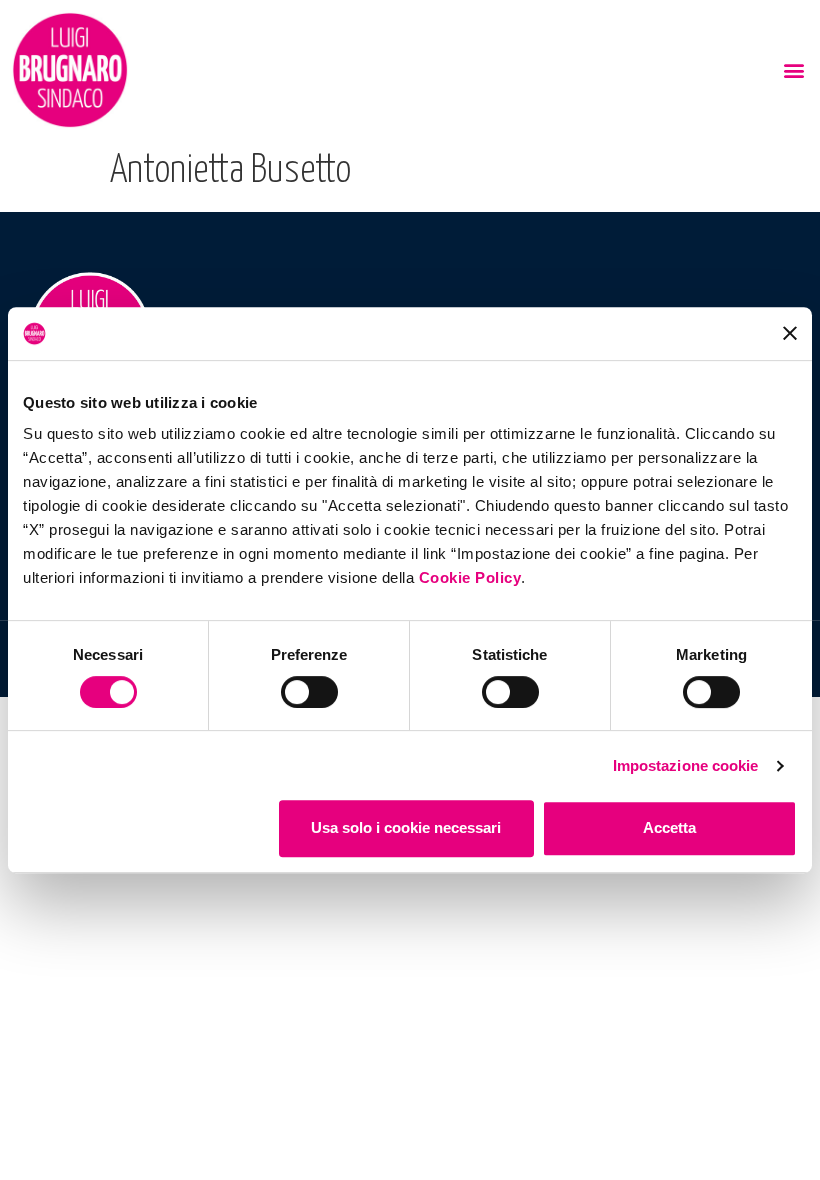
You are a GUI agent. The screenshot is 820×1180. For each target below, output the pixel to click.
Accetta (669, 827)
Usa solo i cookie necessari (406, 827)
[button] (793, 70)
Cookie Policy (470, 577)
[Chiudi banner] (790, 333)
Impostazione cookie (686, 765)
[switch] (309, 692)
